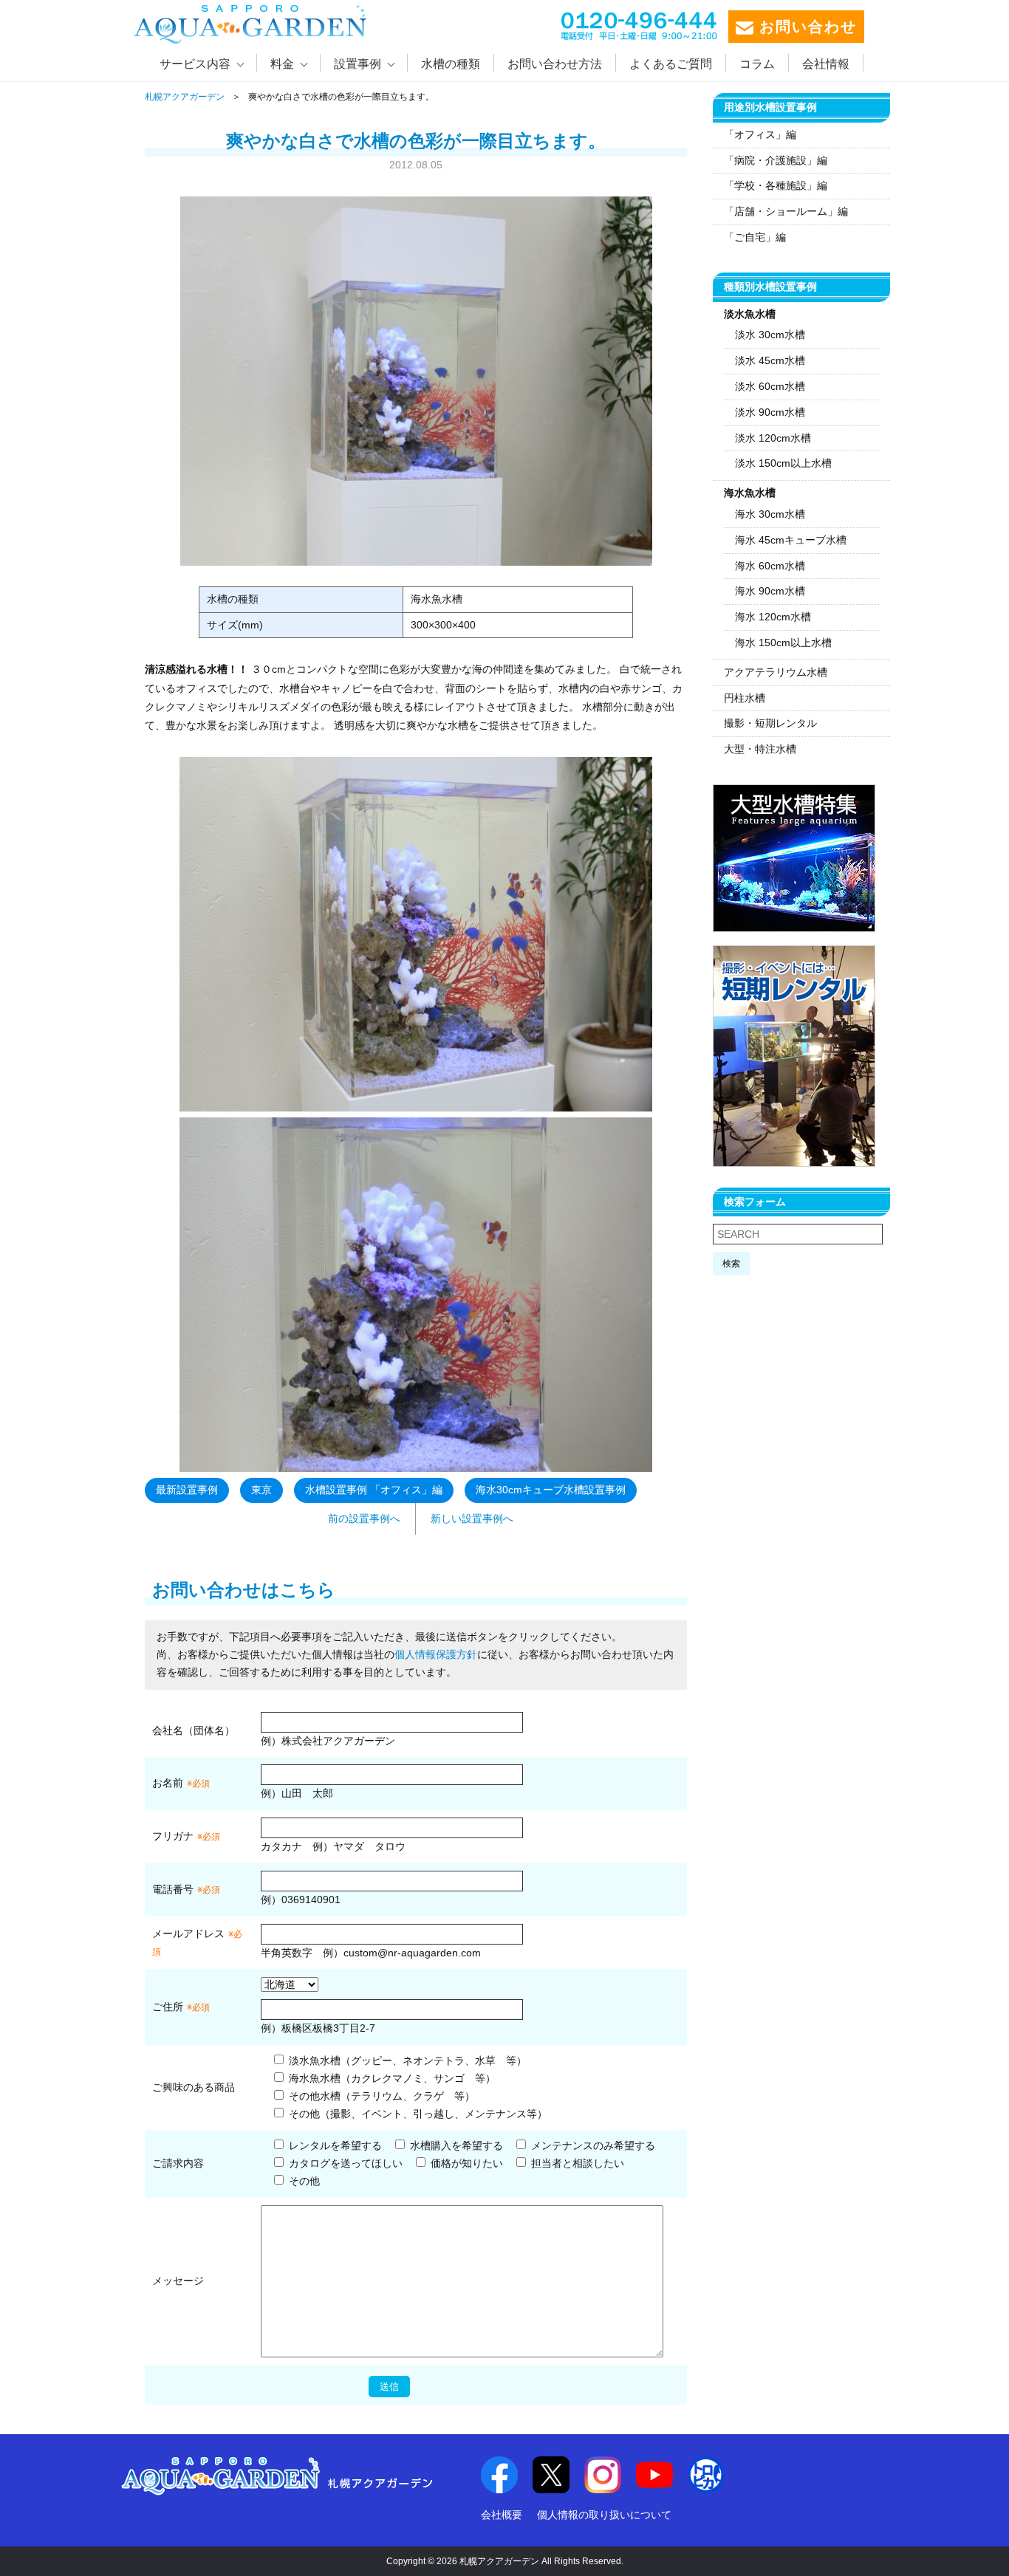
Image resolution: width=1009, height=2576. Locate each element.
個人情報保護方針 (436, 1654)
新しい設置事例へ (472, 1518)
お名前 (168, 1783)
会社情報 (826, 64)
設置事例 (358, 64)
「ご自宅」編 (755, 237)
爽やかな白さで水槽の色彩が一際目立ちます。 (416, 141)
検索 (731, 1264)
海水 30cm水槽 (770, 514)
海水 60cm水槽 (770, 566)
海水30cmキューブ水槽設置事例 (551, 1490)
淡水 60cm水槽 (770, 386)
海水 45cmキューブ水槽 (791, 540)
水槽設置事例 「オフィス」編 (374, 1490)
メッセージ (178, 2281)
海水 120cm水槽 (773, 617)
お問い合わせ (805, 27)
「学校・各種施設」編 (776, 185)
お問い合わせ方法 (555, 64)
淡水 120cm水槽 (773, 438)
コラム (757, 64)
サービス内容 (195, 64)
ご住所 (181, 2007)
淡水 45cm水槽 (770, 360)
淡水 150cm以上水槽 (783, 463)
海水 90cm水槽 (770, 591)
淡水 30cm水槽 (770, 335)
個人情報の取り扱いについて (604, 2515)
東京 (261, 1490)
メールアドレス (188, 1933)
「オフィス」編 (760, 134)
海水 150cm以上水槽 (783, 643)
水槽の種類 (451, 64)
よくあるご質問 (671, 64)
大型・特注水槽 (760, 749)
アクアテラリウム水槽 (776, 672)
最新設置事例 (187, 1490)
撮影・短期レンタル (770, 723)
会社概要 (502, 2515)
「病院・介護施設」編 (776, 160)
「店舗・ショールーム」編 (786, 211)
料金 (282, 64)
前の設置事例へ (364, 1518)
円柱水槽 (745, 698)
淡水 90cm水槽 (770, 412)
